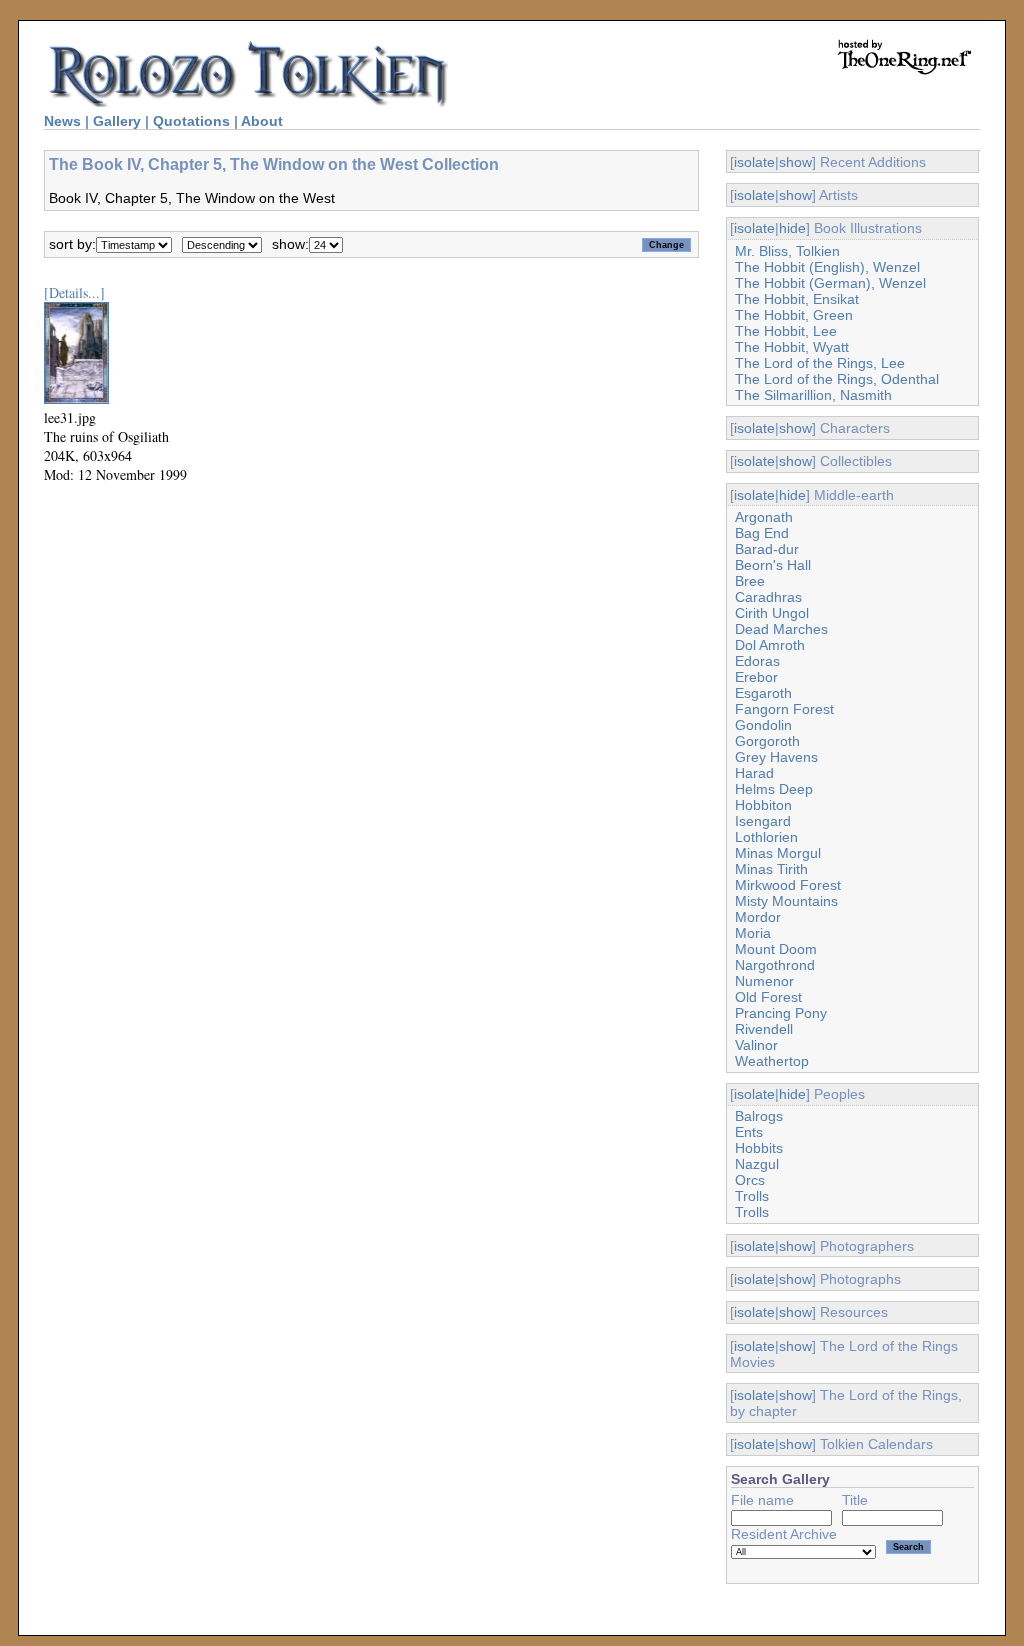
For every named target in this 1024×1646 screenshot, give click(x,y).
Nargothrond (775, 965)
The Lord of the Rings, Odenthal (837, 379)
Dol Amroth (770, 645)
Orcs (750, 1180)
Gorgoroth (767, 741)
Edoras (757, 661)
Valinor (756, 1045)
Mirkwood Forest (788, 885)
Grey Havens (776, 757)
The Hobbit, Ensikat (797, 299)
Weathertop (772, 1061)
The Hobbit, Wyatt (792, 347)
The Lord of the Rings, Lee (820, 363)
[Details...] (74, 292)
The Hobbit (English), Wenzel (827, 267)
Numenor (764, 981)
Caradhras (768, 597)
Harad (754, 773)
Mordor (758, 917)
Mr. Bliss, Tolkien (787, 251)
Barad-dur (767, 549)
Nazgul (757, 1164)
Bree (750, 581)
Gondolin (763, 725)
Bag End (762, 533)
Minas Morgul (778, 853)
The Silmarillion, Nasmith (813, 395)
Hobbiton (763, 805)
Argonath (764, 517)
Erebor (756, 677)
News (62, 121)
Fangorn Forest (784, 709)
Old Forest (768, 997)
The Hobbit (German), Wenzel (830, 283)
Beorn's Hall (773, 565)
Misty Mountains (786, 901)
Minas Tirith (771, 869)
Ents (749, 1132)
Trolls (752, 1196)
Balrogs (759, 1116)
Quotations (191, 121)
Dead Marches (781, 629)
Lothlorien (766, 837)
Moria (753, 933)
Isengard (763, 821)
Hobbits (759, 1148)
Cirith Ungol (772, 613)
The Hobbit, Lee (786, 331)
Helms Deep (774, 789)
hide (792, 228)
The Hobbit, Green (794, 315)
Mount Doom (776, 949)
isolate (754, 162)
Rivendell (764, 1029)
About (262, 121)
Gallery (117, 121)
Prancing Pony (781, 1013)
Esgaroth (763, 693)
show (795, 162)
